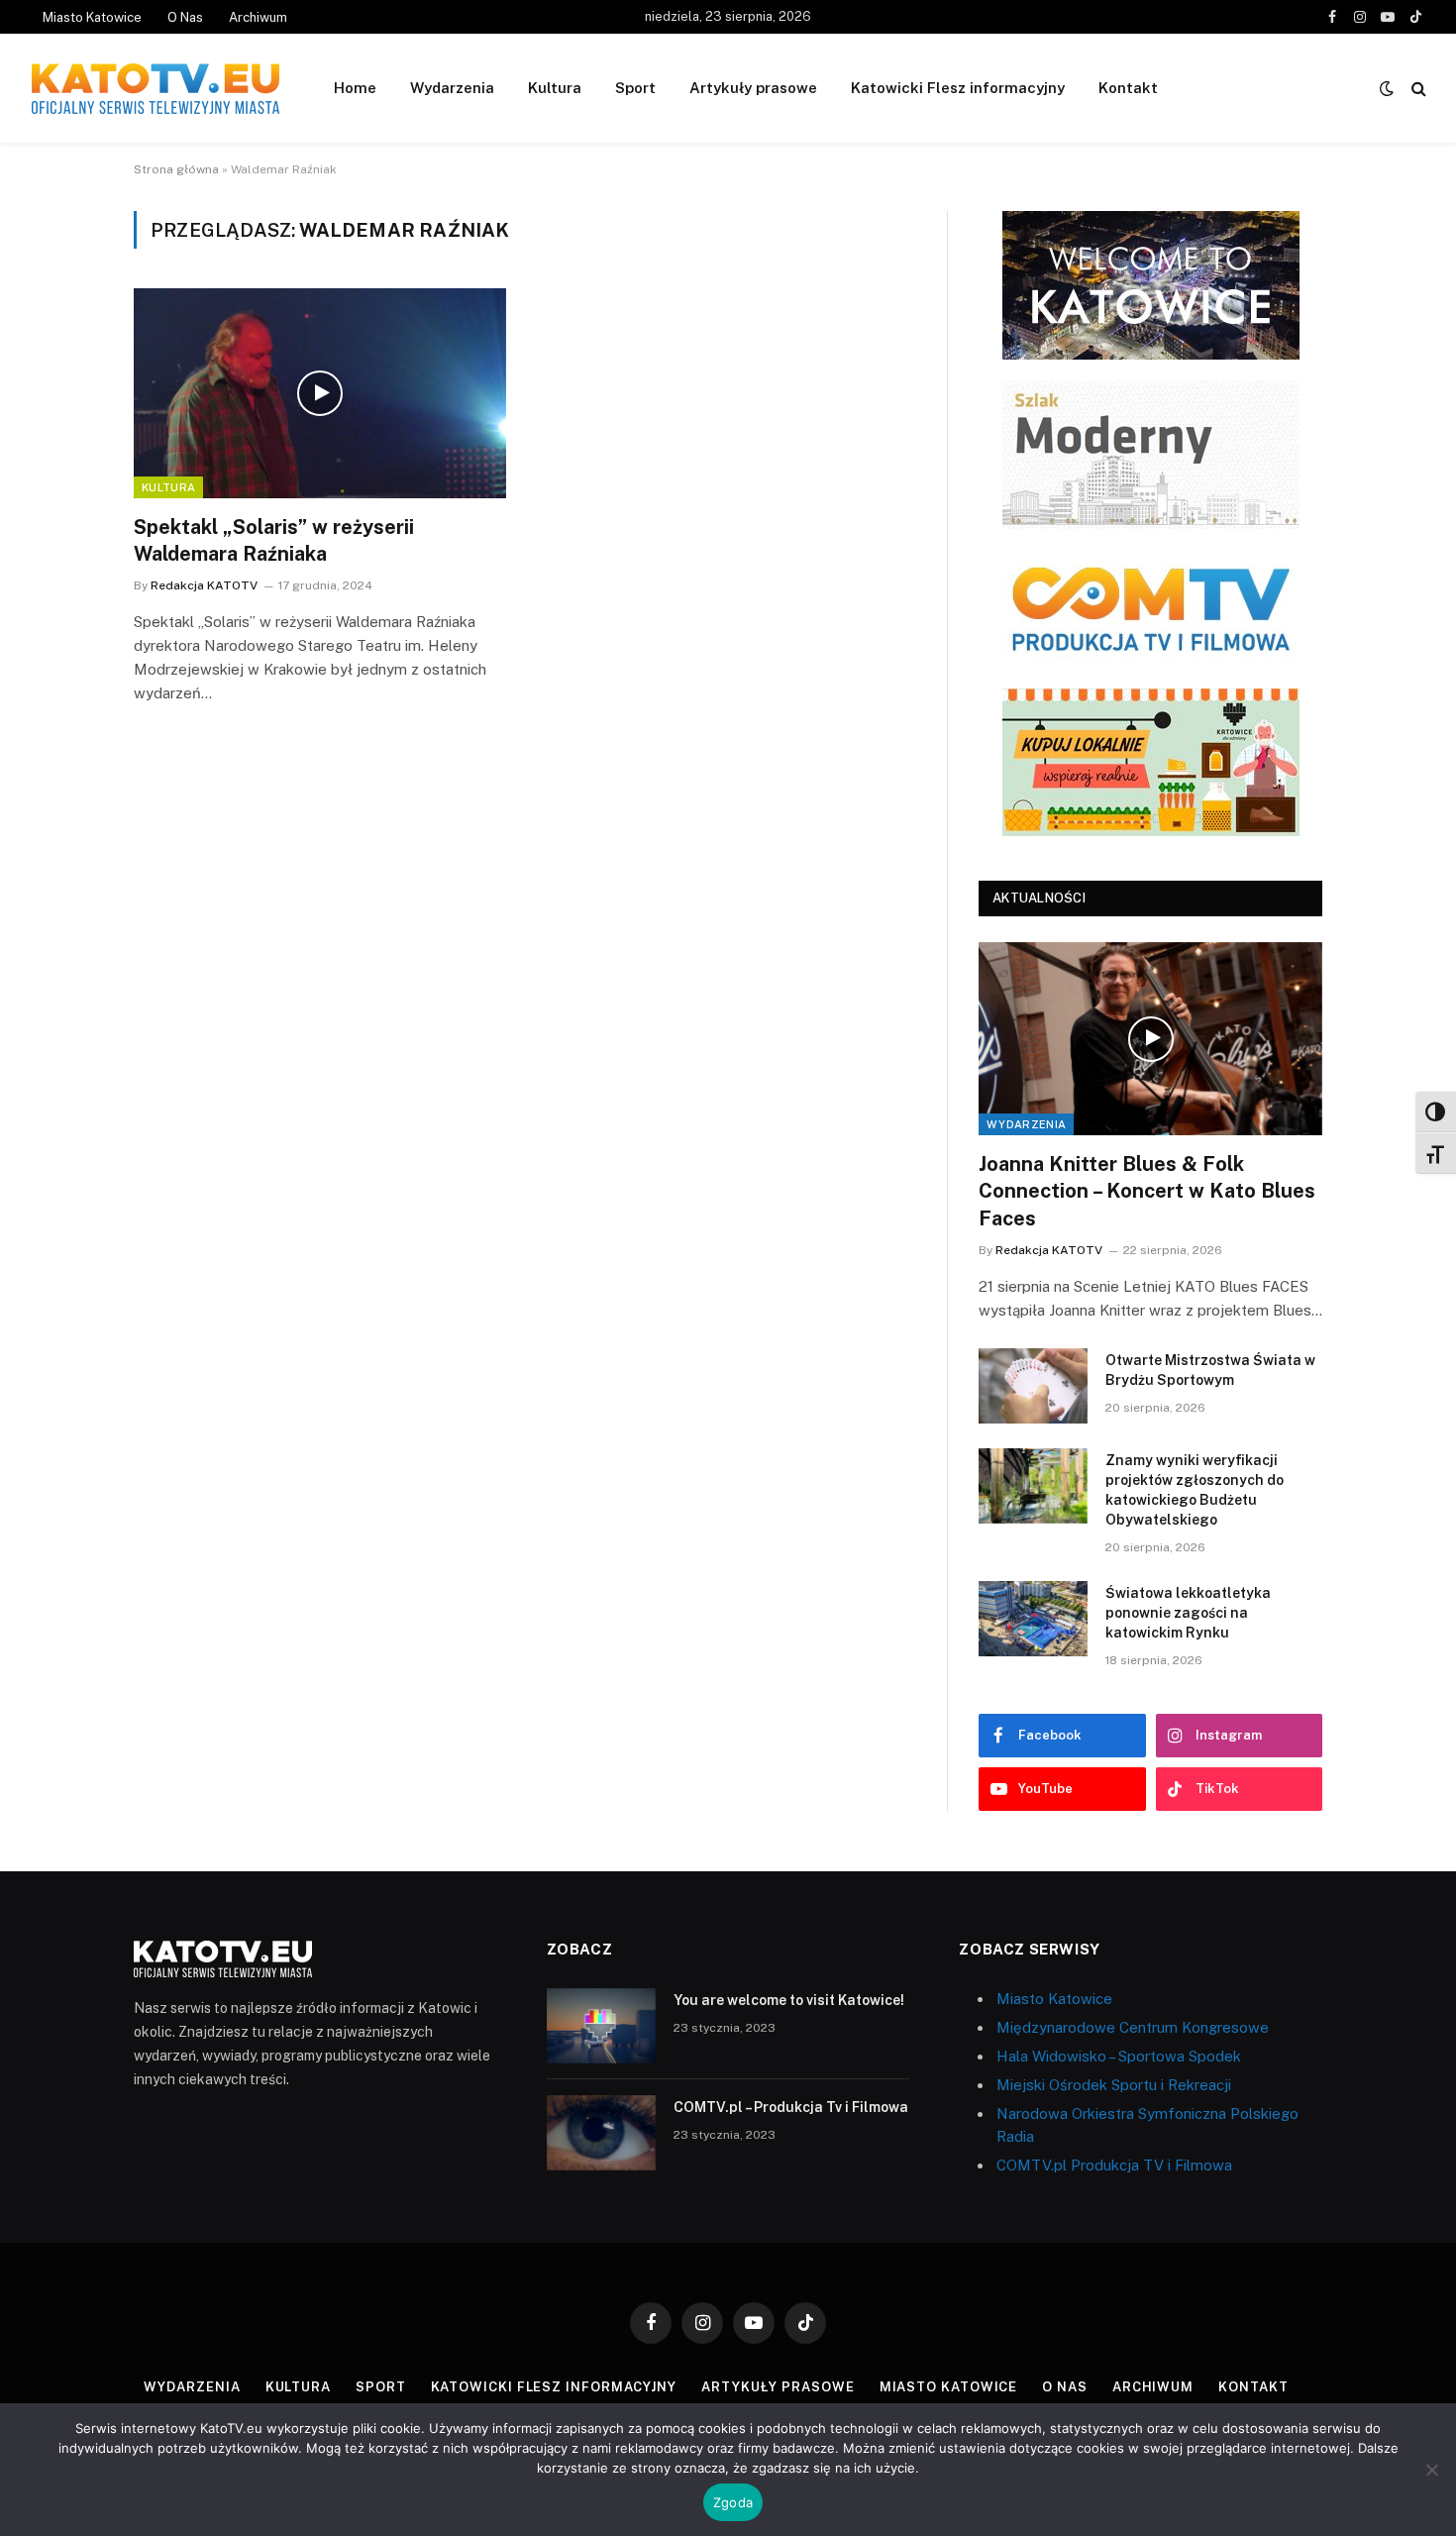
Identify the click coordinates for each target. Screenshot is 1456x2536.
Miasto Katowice (92, 17)
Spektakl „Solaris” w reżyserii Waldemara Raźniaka (274, 540)
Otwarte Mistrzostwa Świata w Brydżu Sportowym (1210, 1370)
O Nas (185, 17)
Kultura (555, 88)
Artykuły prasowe (753, 88)
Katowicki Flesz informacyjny (958, 88)
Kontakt (1128, 88)
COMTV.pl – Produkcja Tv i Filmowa (791, 2107)
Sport (635, 88)
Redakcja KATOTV (204, 585)
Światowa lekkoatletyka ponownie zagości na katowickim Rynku (1188, 1613)
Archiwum (258, 17)
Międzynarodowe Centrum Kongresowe (1133, 2027)
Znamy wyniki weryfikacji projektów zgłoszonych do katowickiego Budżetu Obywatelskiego (1195, 1490)
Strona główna (176, 169)
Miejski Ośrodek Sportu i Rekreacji (1114, 2085)
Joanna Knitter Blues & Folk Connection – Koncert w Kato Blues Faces (1147, 1191)
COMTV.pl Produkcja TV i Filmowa (1114, 2165)
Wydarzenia (452, 88)
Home (355, 88)
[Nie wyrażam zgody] (1431, 2470)
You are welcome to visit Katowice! (789, 2000)
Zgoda (733, 2502)
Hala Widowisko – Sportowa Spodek (1119, 2056)
